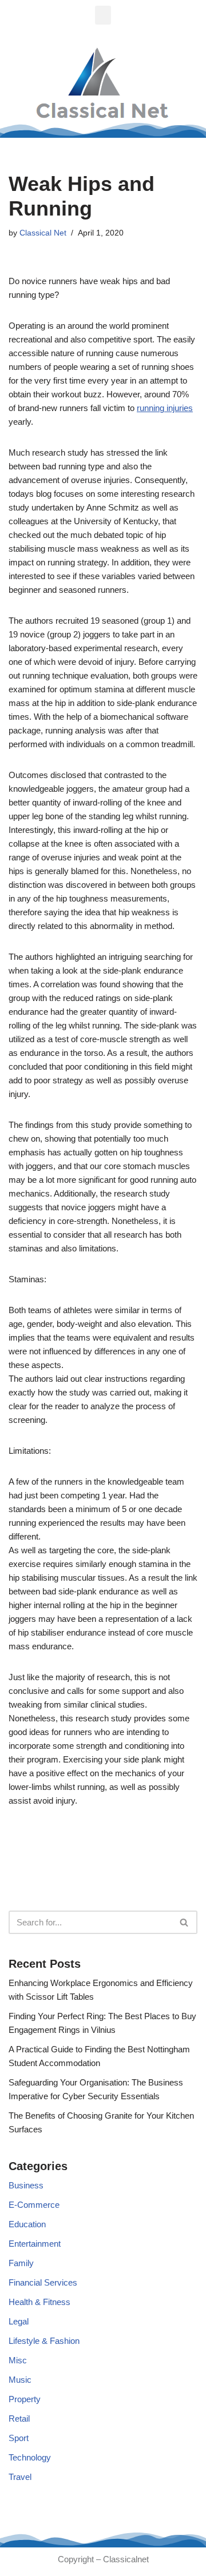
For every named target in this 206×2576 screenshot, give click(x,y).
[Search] (185, 1922)
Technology (30, 2457)
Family (21, 2263)
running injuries (165, 408)
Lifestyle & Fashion (44, 2341)
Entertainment (35, 2244)
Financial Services (43, 2282)
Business (26, 2185)
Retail (19, 2419)
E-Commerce (34, 2205)
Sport (19, 2438)
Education (27, 2224)
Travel (20, 2477)
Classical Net (43, 233)
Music (20, 2380)
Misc (18, 2360)
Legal (19, 2321)
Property (25, 2399)
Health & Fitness (39, 2302)
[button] (103, 15)
